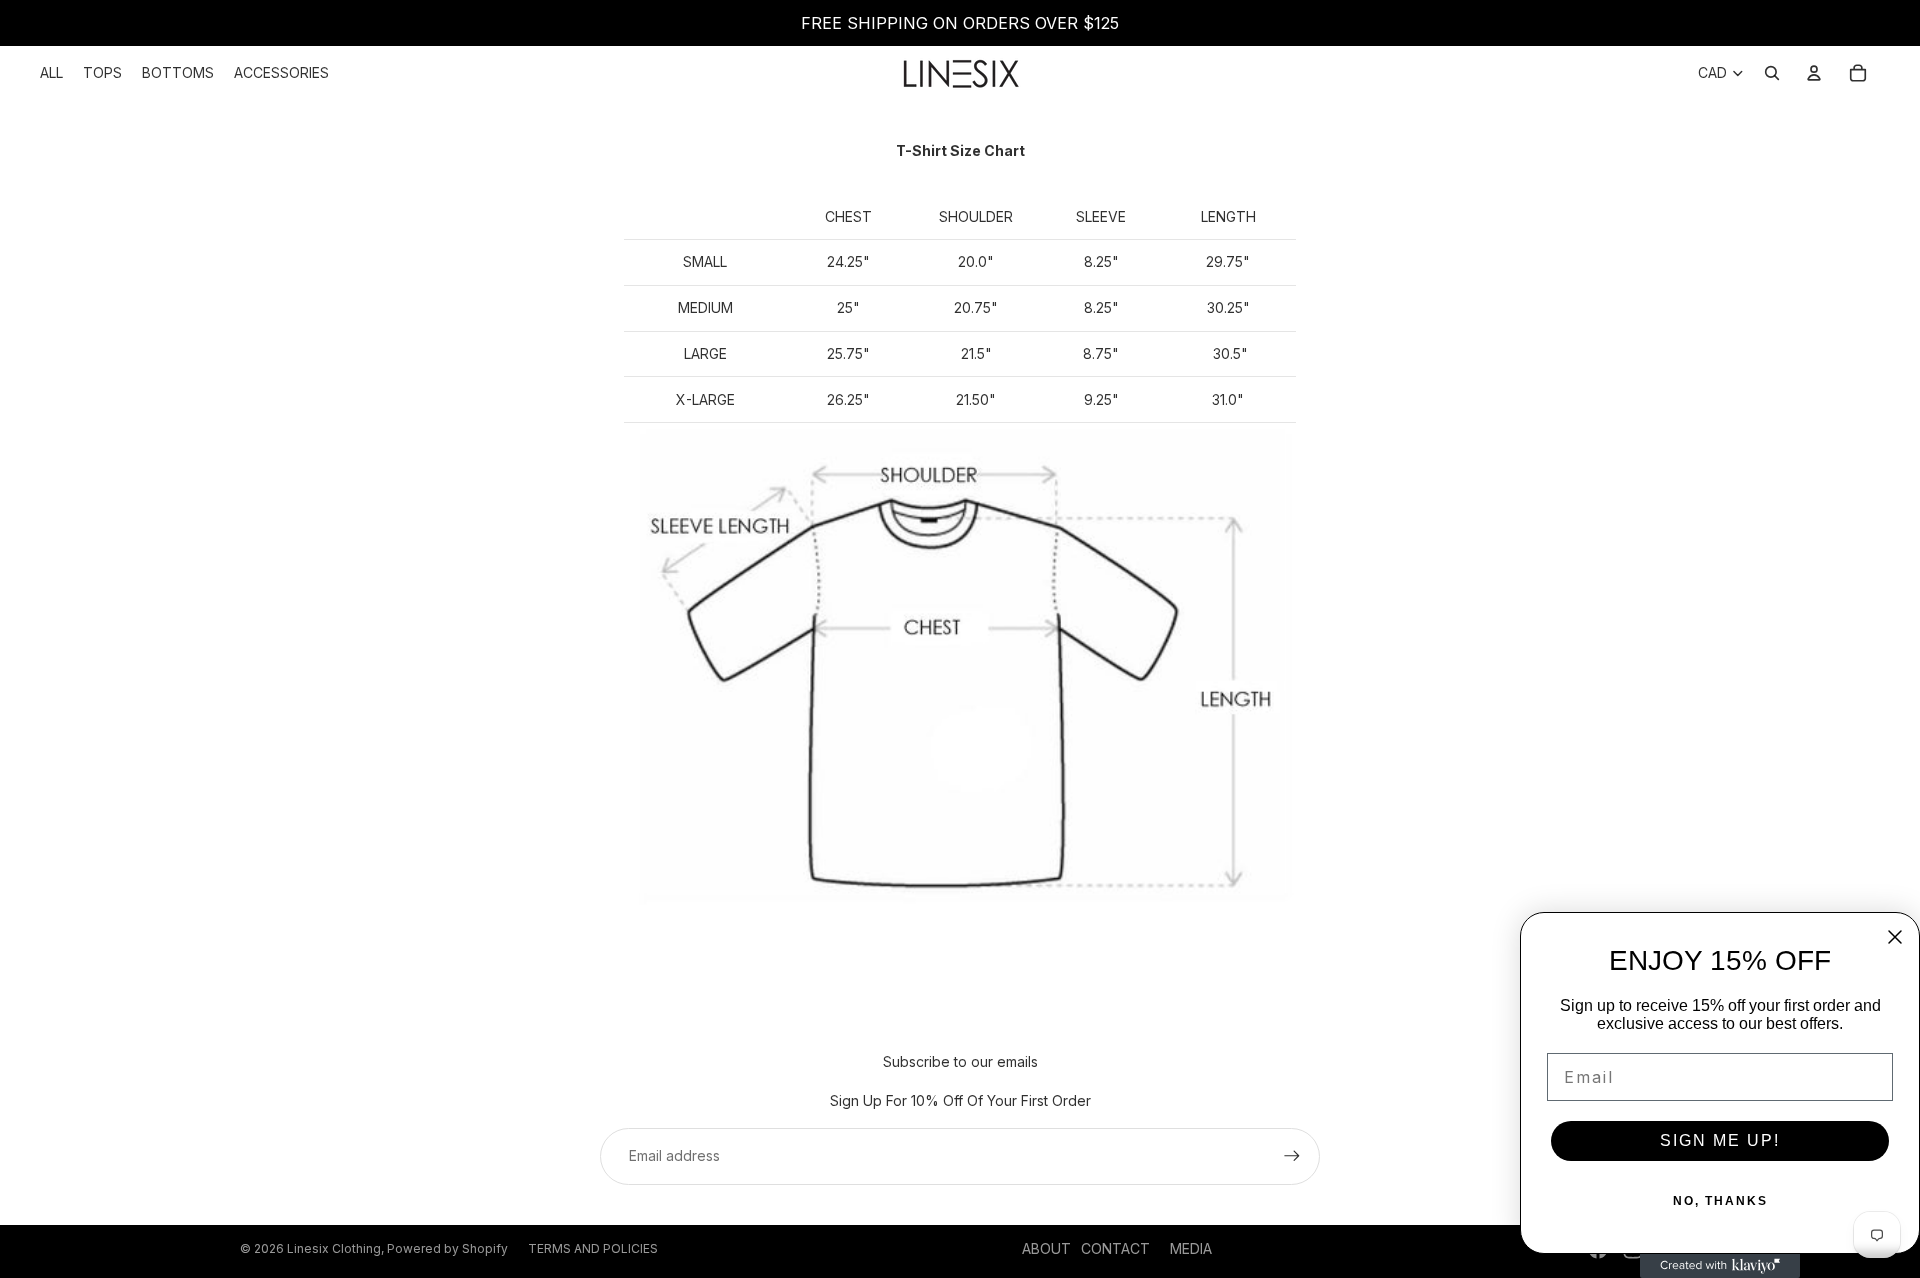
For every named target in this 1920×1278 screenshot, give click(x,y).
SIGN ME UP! (1720, 1140)
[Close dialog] (1895, 937)
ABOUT (1046, 1248)
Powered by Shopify (447, 1248)
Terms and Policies (593, 1248)
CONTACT (1115, 1248)
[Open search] (1772, 73)
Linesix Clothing (334, 1248)
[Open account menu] (1814, 73)
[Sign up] (1292, 1156)
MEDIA (1191, 1248)
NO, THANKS (1720, 1201)
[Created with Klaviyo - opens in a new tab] (1720, 1266)
